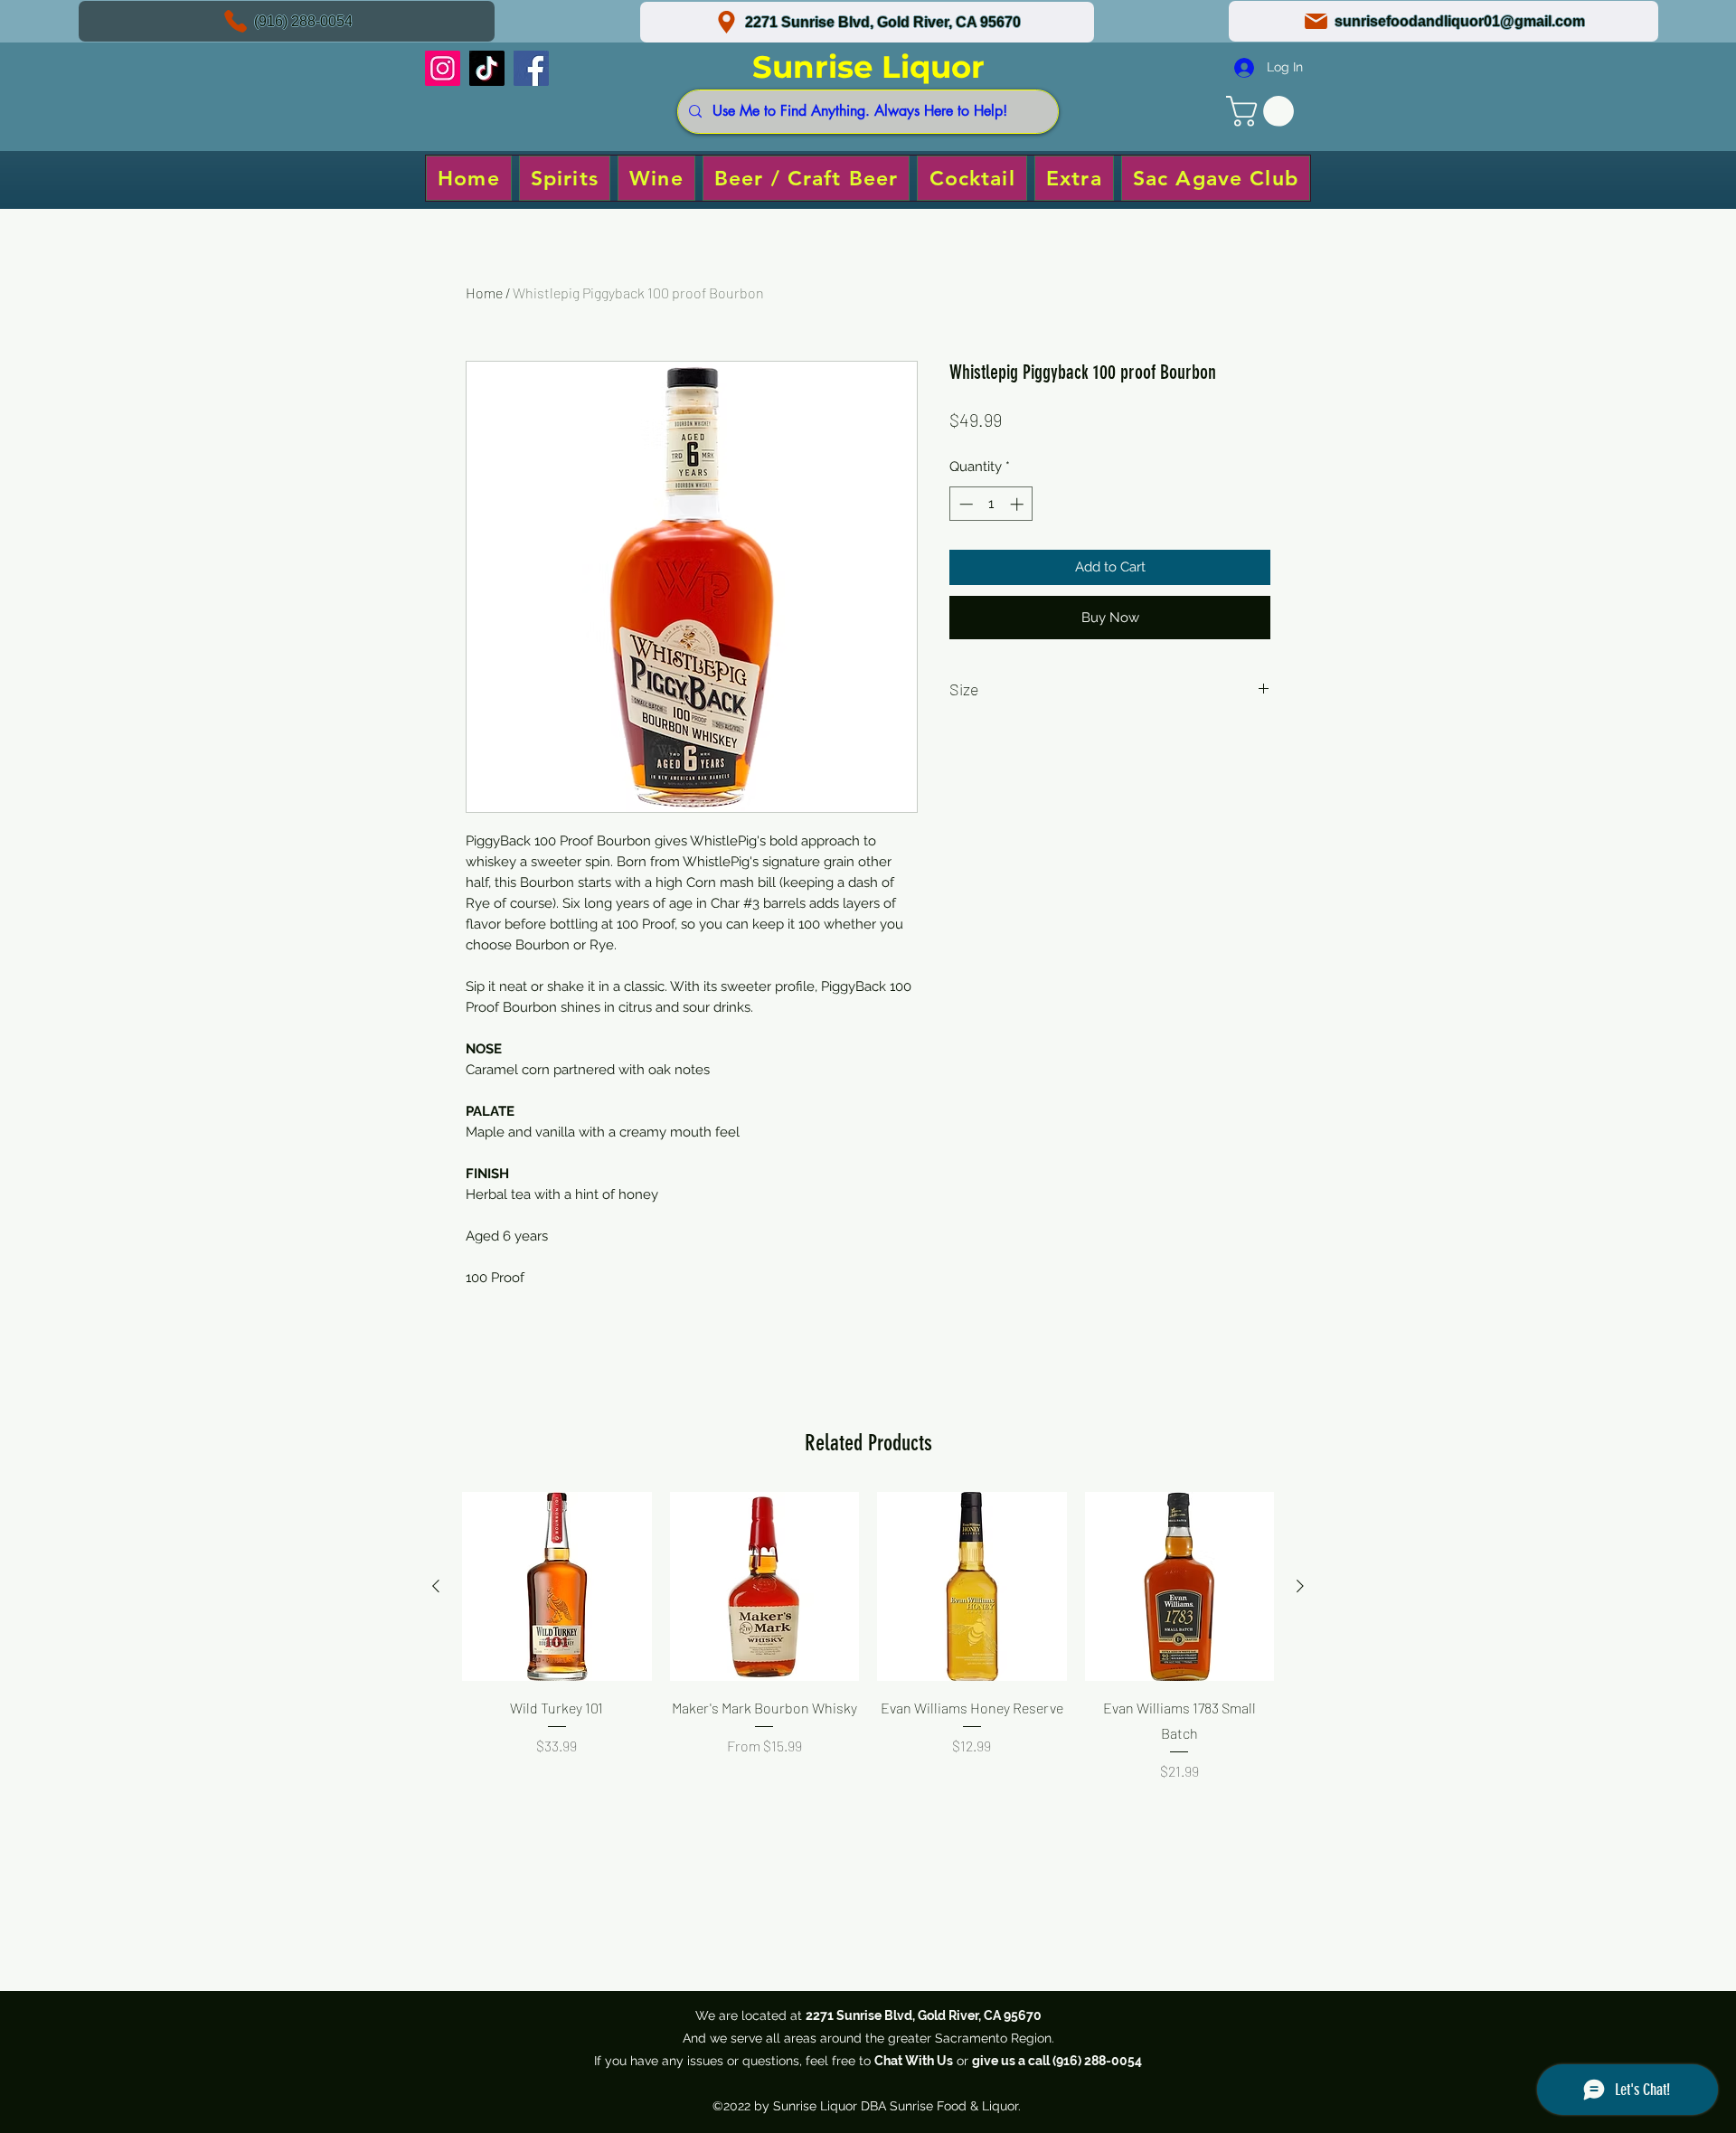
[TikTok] (487, 68)
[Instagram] (443, 68)
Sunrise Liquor (868, 67)
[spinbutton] (991, 504)
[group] (868, 1661)
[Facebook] (531, 68)
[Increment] (1019, 504)
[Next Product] (1300, 1586)
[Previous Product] (436, 1586)
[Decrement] (964, 504)
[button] (1264, 111)
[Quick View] (557, 1587)
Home (484, 293)
